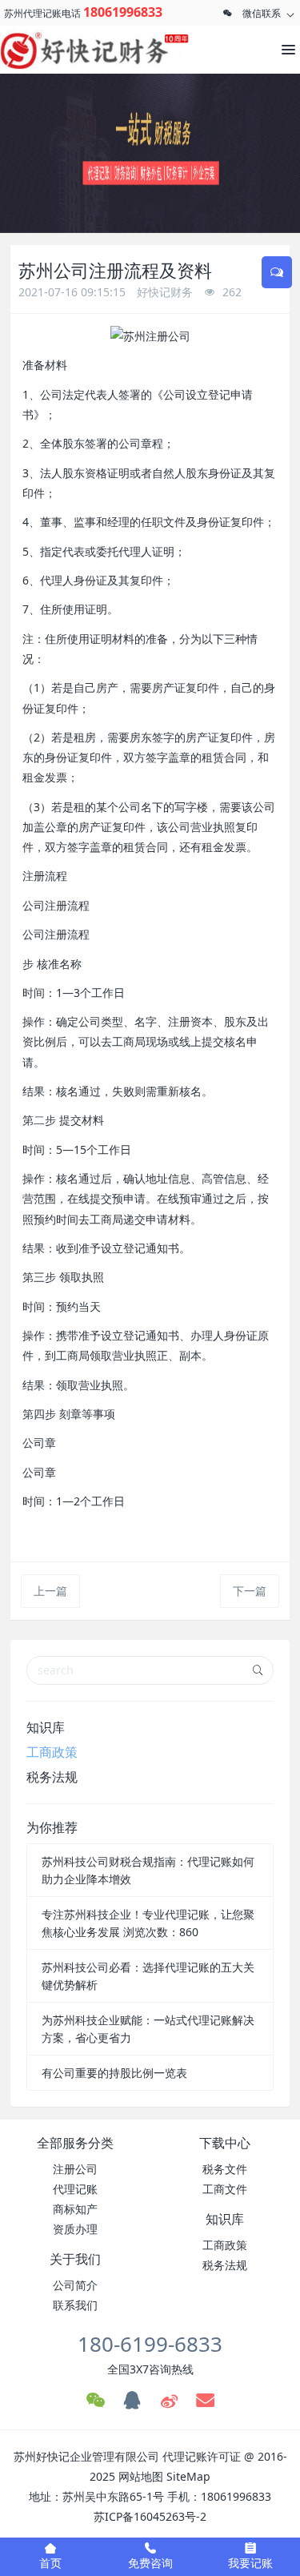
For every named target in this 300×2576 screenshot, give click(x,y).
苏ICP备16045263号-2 (150, 2516)
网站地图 (141, 2476)
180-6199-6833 (150, 2344)
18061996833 (123, 12)
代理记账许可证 (202, 2456)
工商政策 (52, 1752)
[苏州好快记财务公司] (72, 50)
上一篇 (50, 1591)
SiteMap (188, 2476)
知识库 (46, 1727)
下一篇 (250, 1591)
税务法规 (52, 1777)
